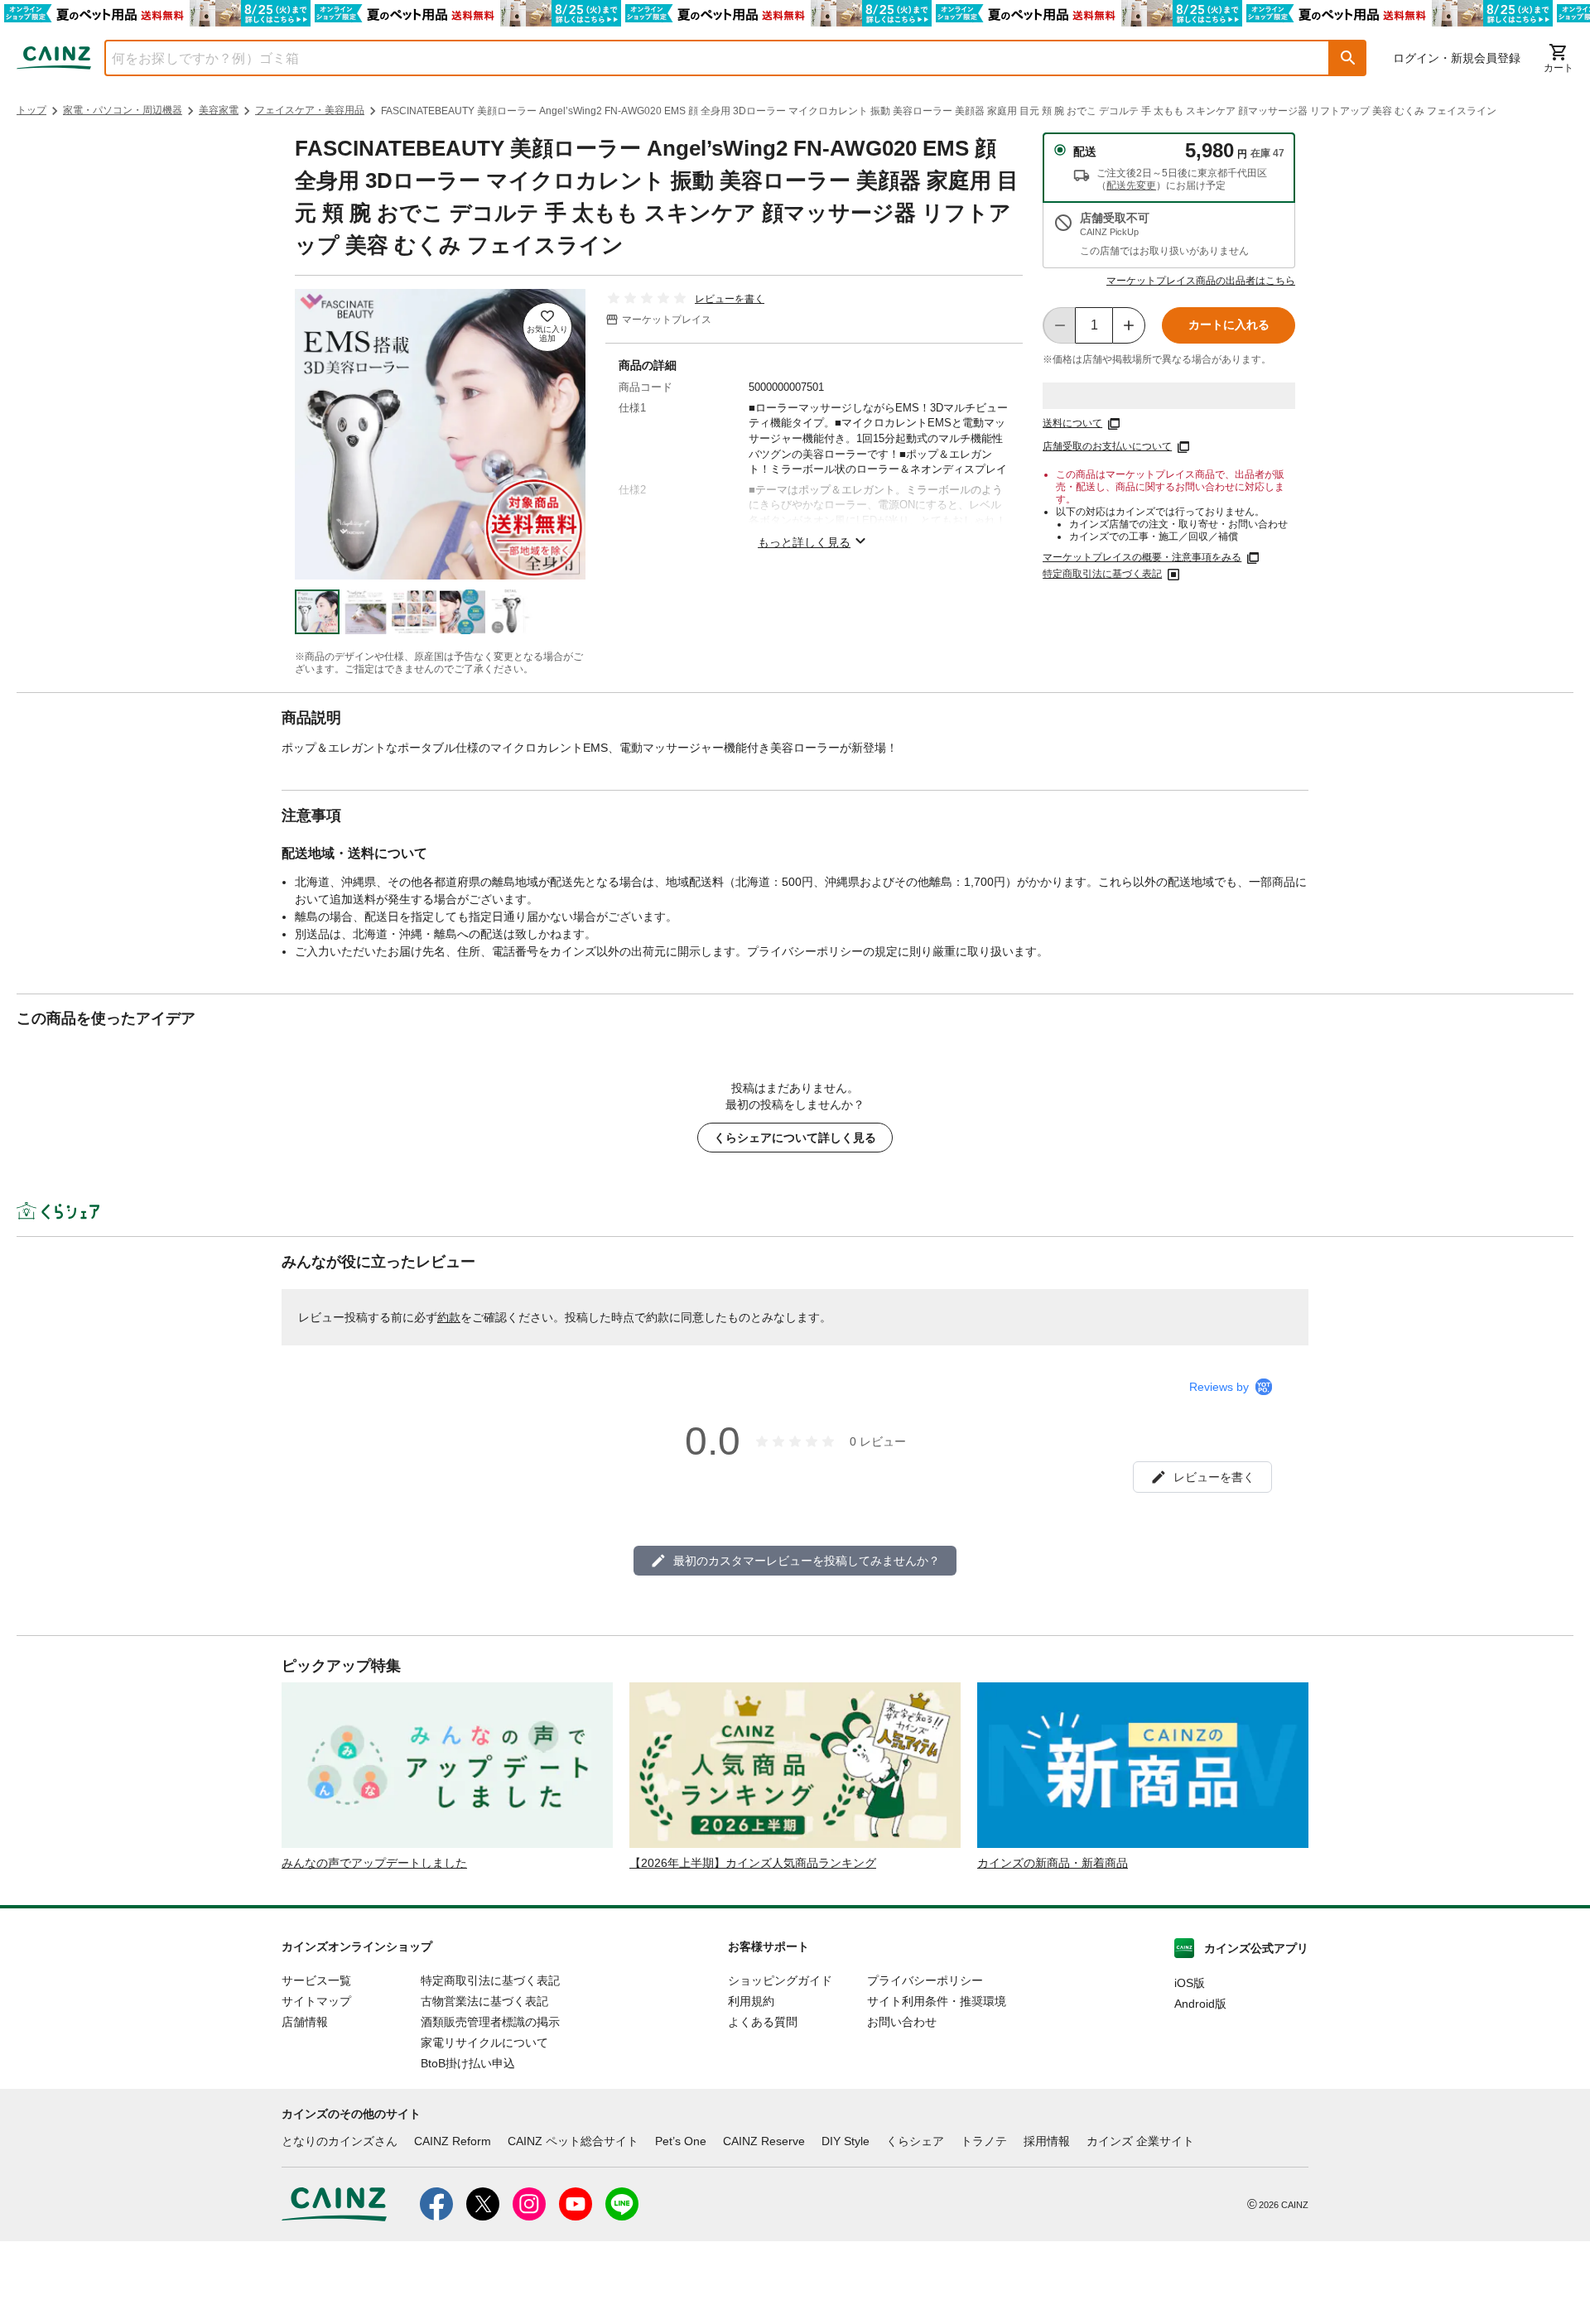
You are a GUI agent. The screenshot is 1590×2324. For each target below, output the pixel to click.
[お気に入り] (547, 327)
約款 (449, 1317)
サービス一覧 (316, 1980)
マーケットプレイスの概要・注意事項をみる (1142, 557)
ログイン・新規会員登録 (1457, 58)
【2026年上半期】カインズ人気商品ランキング (753, 1863)
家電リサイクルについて (484, 2043)
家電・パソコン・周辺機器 (123, 110)
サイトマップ (316, 2001)
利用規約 (751, 2001)
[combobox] (705, 58)
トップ (31, 110)
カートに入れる (1229, 325)
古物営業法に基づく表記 (484, 2001)
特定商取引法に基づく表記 (1102, 574)
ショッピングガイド (780, 1980)
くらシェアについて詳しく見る (795, 1138)
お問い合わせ (902, 2022)
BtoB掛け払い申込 (468, 2063)
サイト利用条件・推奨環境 (937, 2001)
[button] (1348, 58)
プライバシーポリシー (925, 1980)
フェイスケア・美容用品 (310, 110)
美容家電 (219, 110)
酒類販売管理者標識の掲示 (490, 2022)
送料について (1072, 423)
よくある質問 (763, 2022)
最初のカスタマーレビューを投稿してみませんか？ (807, 1561)
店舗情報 (305, 2022)
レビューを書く (730, 299)
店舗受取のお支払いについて (1107, 446)
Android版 (1200, 2004)
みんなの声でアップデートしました (374, 1863)
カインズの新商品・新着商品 (1053, 1863)
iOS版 (1190, 1983)
